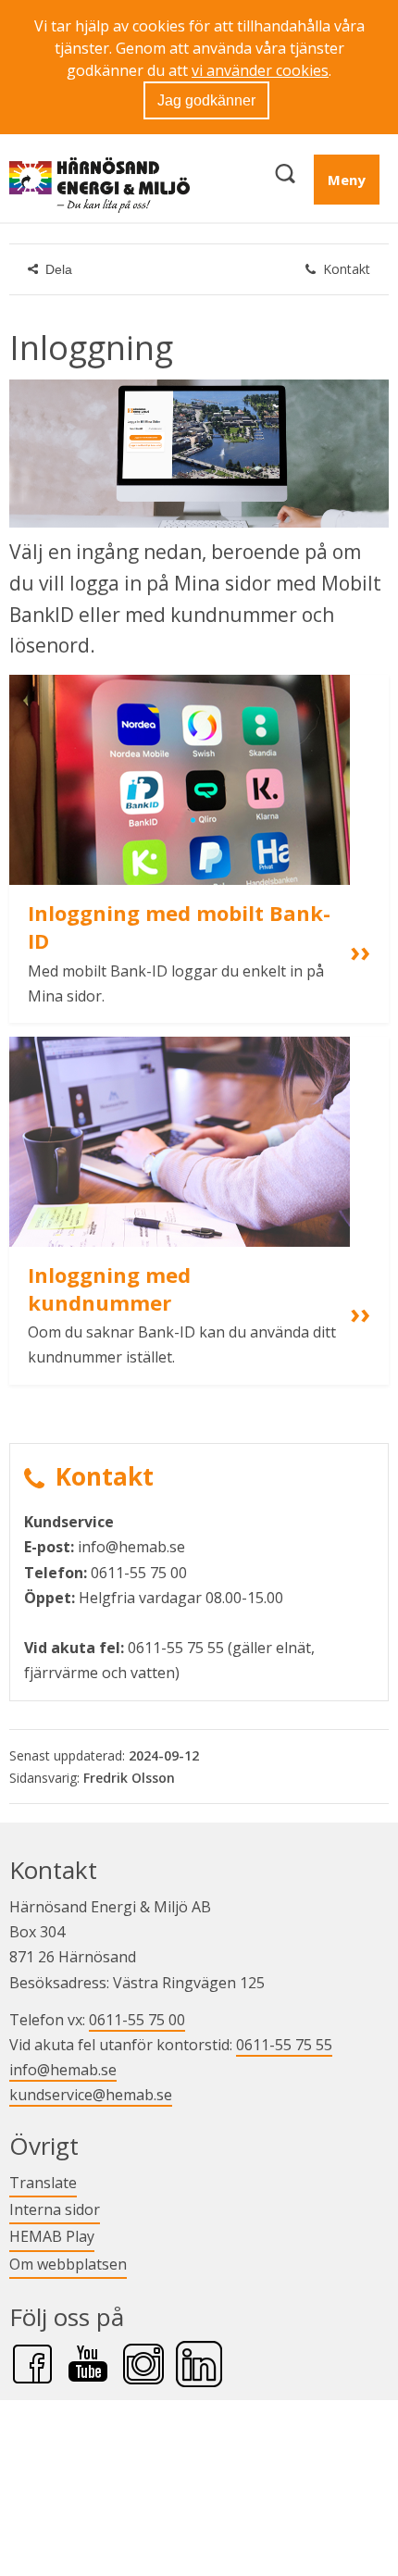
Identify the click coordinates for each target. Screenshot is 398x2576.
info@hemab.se (63, 2070)
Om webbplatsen (68, 2264)
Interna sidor (55, 2209)
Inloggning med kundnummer (112, 1288)
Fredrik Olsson (129, 1778)
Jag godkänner (206, 100)
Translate (43, 2182)
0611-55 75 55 (284, 2045)
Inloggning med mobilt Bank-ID (179, 927)
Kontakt (347, 269)
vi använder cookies (260, 70)
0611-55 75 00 (137, 2020)
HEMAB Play (52, 2236)
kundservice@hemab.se (91, 2095)
